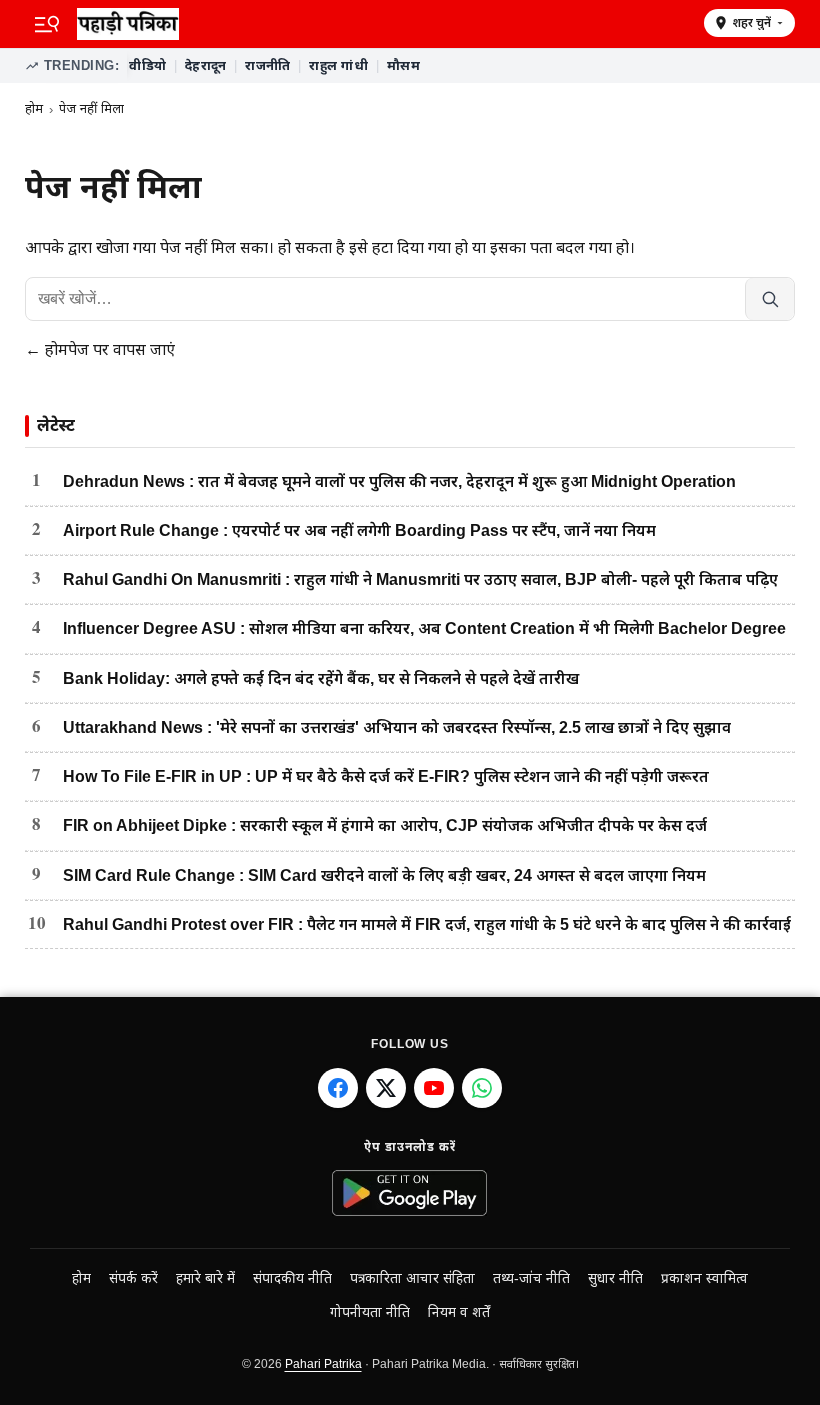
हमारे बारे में (205, 1278)
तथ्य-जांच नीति (531, 1278)
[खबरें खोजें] (769, 299)
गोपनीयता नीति (370, 1312)
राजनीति (267, 65)
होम (34, 108)
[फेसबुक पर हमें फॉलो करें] (338, 1088)
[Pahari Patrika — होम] (384, 24)
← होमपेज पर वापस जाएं (100, 349)
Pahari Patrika (323, 1364)
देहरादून (205, 65)
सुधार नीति (615, 1278)
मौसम (403, 65)
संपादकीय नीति (292, 1278)
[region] (461, 66)
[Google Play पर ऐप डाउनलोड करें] (410, 1193)
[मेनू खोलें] (47, 24)
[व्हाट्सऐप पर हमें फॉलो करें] (482, 1088)
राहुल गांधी (338, 65)
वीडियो (147, 65)
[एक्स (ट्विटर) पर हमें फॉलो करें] (386, 1088)
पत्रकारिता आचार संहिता (412, 1278)
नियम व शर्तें (459, 1312)
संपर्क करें (133, 1278)
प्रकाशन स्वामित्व (704, 1278)
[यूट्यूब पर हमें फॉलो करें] (434, 1088)
